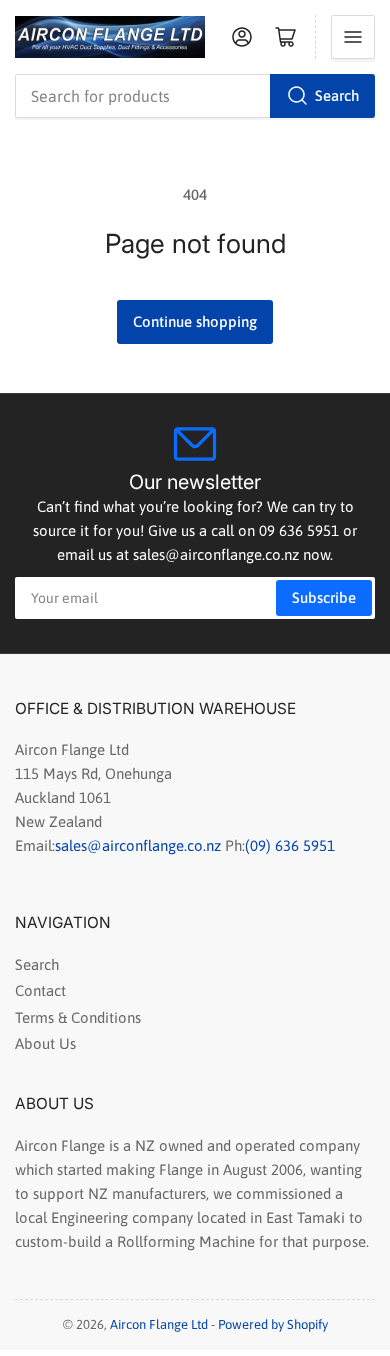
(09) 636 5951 (290, 845)
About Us (45, 1043)
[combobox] (195, 96)
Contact (40, 990)
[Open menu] (353, 37)
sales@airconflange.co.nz (140, 845)
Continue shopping (195, 321)
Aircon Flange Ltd (159, 1324)
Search (337, 95)
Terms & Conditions (78, 1017)
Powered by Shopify (273, 1324)
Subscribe (324, 597)
